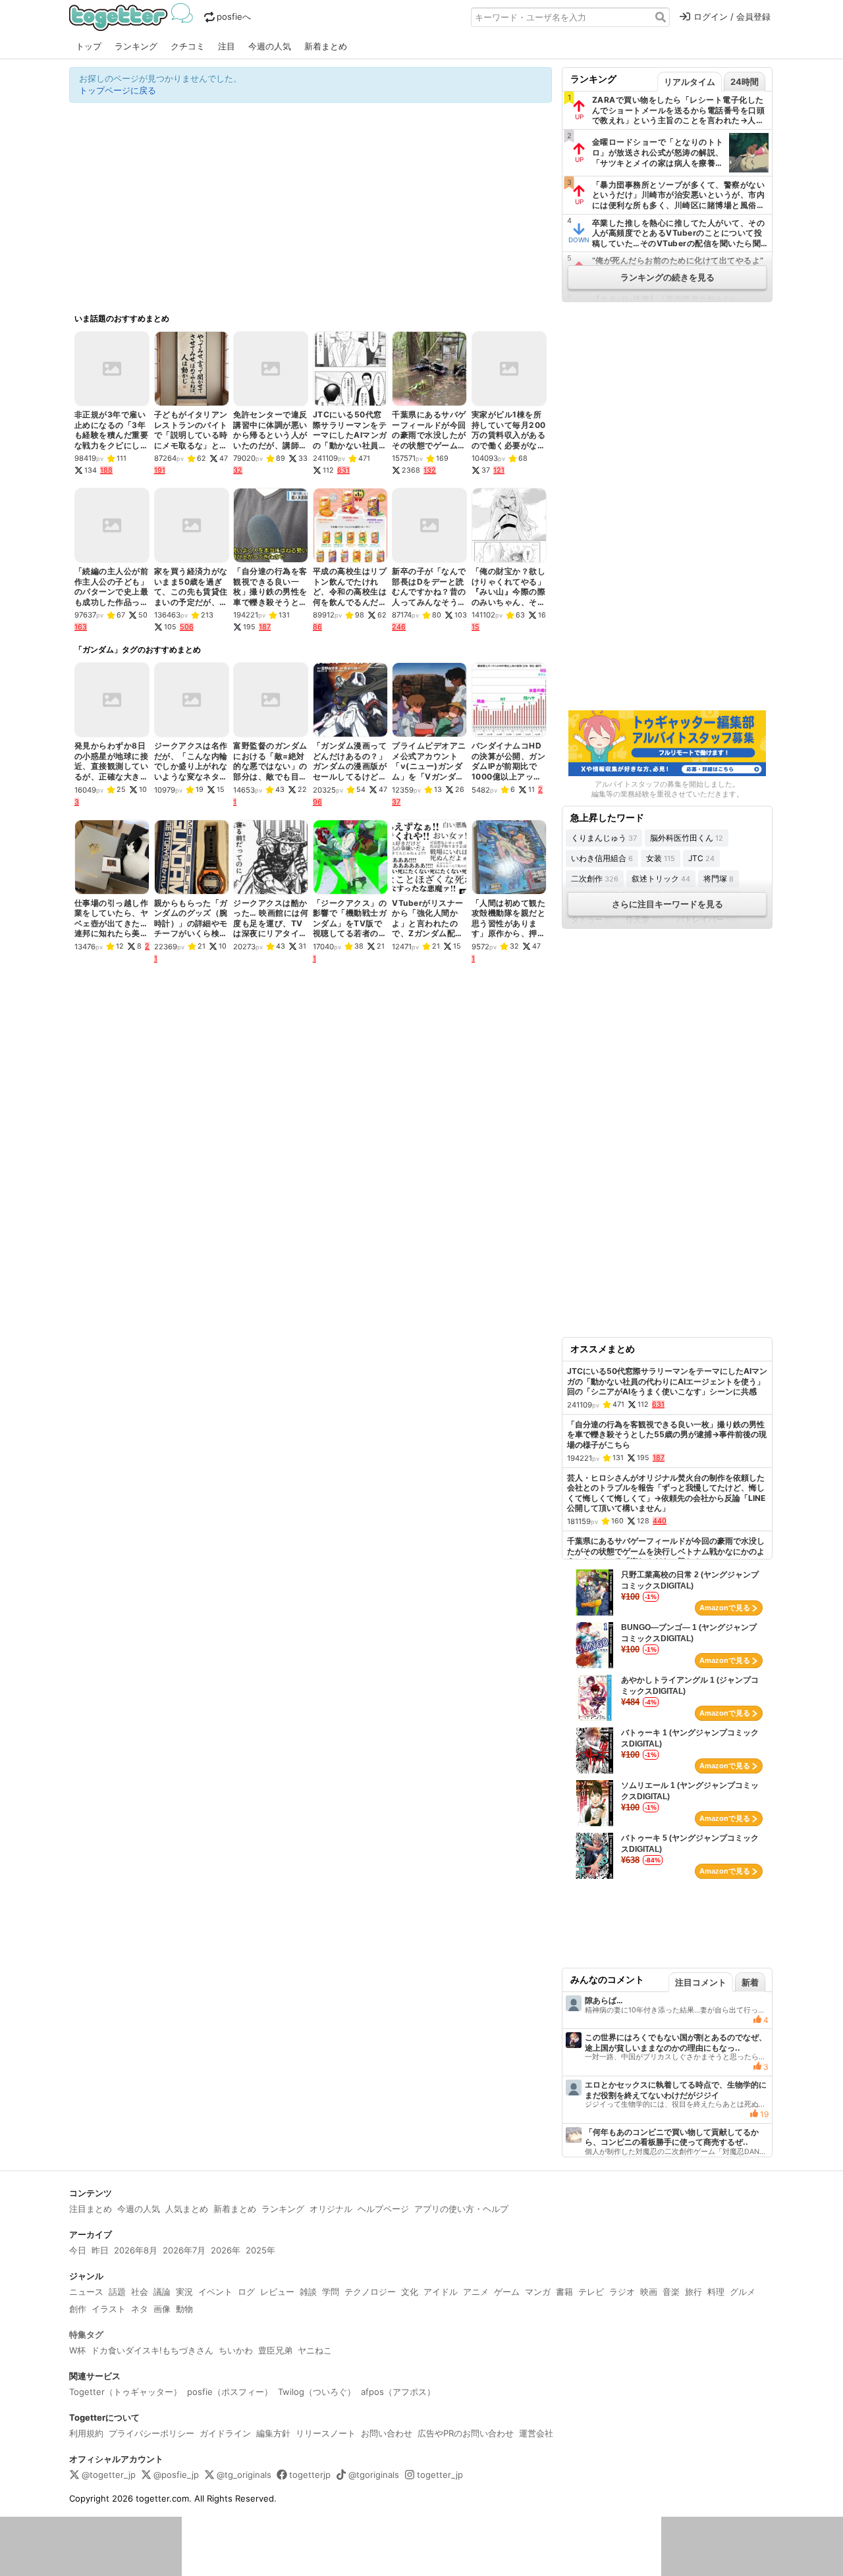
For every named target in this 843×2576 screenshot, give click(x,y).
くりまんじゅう (604, 838)
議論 (162, 2292)
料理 (716, 2292)
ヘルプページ (383, 2209)
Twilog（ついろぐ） (317, 2392)
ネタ (140, 2309)
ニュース (86, 2292)
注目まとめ (91, 2209)
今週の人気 (270, 46)
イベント (215, 2292)
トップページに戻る (118, 90)
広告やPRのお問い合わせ (466, 2433)
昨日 (100, 2250)
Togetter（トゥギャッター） (125, 2392)
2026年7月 (184, 2250)
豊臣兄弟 (275, 2350)
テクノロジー (370, 2292)
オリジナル (331, 2209)
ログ (246, 2292)
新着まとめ (326, 46)
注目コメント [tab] (701, 1982)
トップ (89, 46)
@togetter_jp (109, 2475)
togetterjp (310, 2475)
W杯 (77, 2350)
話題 (117, 2292)
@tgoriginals (374, 2475)
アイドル (441, 2292)
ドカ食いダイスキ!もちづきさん (152, 2350)
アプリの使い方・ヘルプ (461, 2209)
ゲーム (507, 2292)
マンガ (538, 2292)
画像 (162, 2309)
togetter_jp (440, 2475)
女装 (661, 858)
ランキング (136, 46)
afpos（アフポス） (398, 2392)
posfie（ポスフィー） (230, 2392)
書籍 (564, 2292)
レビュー (277, 2292)
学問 (331, 2292)
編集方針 (273, 2433)
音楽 (671, 2292)
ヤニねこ (315, 2350)
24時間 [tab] (745, 82)
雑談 (308, 2292)
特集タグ (86, 2334)
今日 (78, 2250)
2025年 (260, 2250)
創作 (78, 2309)
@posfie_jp (176, 2475)
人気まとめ (187, 2209)
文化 (410, 2292)
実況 (184, 2292)
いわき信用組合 (602, 858)
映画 (649, 2292)
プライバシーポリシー (151, 2433)
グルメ (743, 2292)
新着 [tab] (750, 1982)
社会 (140, 2292)
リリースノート (326, 2433)
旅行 (693, 2292)
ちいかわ (236, 2350)
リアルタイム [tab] (690, 82)
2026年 (226, 2250)
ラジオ (622, 2292)
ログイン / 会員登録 (732, 16)
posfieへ (234, 16)
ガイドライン (225, 2433)
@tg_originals (244, 2475)
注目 (227, 46)
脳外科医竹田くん (687, 838)
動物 (184, 2309)
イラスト (109, 2309)
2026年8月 (136, 2250)
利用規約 (86, 2433)
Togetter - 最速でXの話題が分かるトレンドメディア (133, 17)
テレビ (591, 2292)
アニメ (476, 2292)
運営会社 (536, 2433)
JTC (701, 858)
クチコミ (188, 46)
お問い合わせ (387, 2433)
